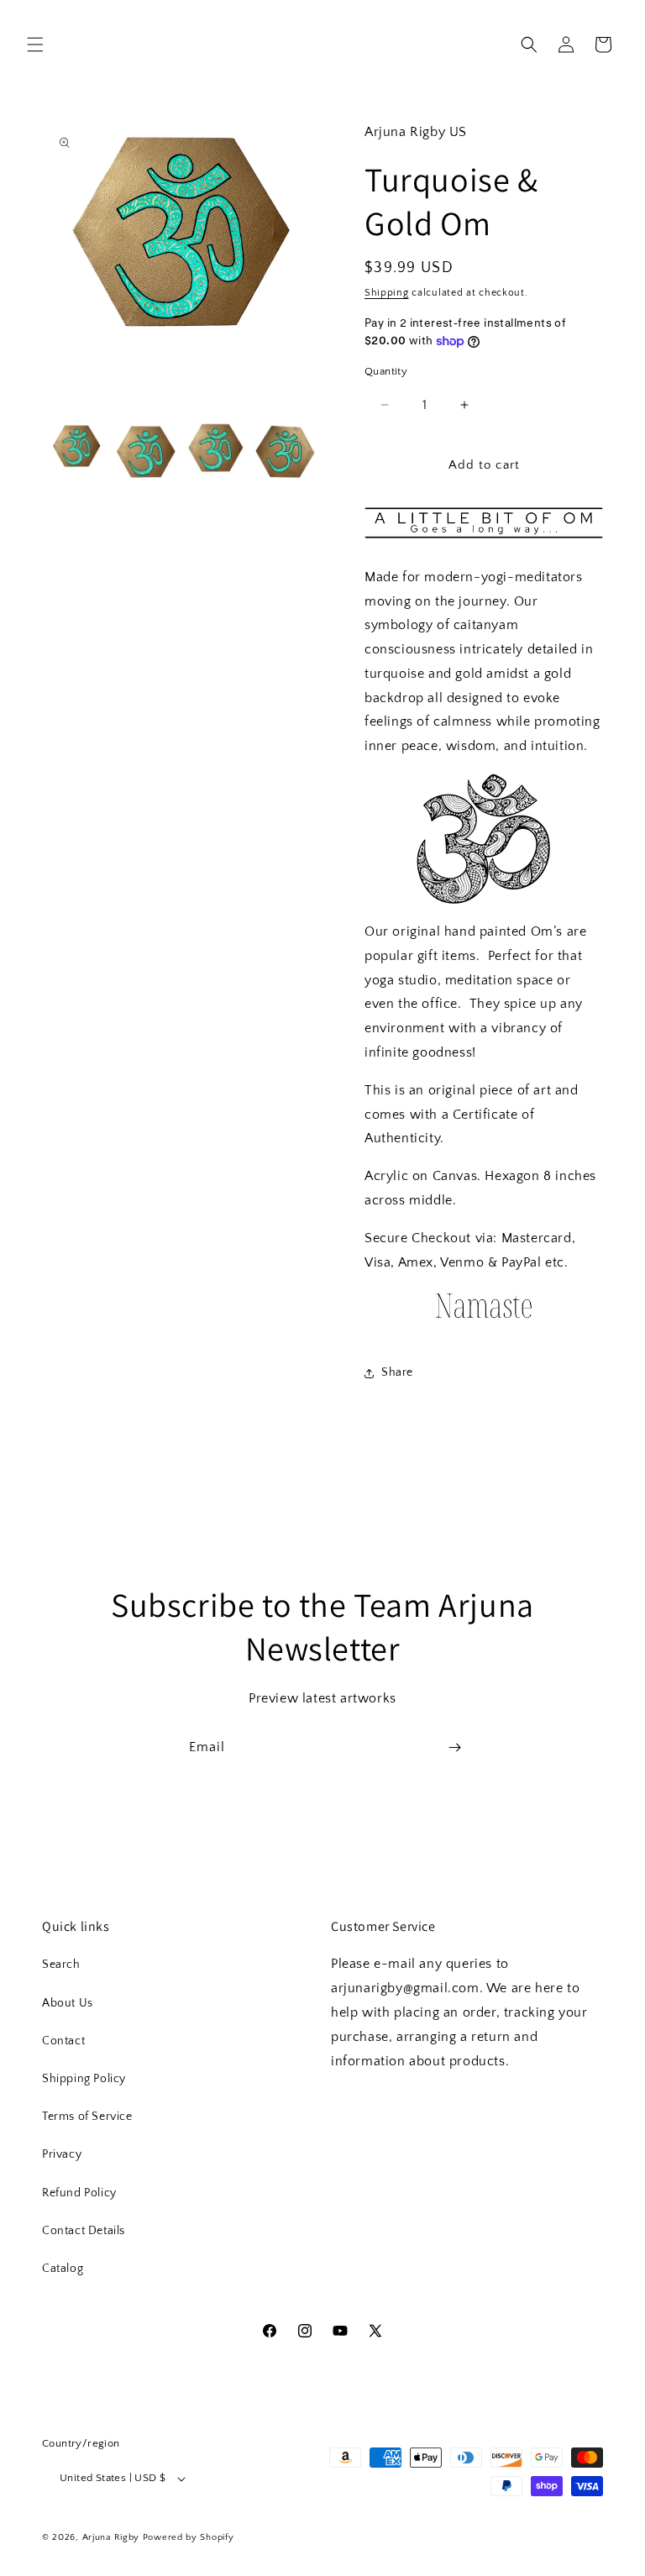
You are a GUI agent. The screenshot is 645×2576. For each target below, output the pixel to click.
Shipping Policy (84, 2079)
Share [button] (397, 1372)
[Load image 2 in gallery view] (147, 452)
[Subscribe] (454, 1747)
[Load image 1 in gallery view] (77, 452)
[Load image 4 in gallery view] (286, 452)
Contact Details (84, 2231)
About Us (68, 2003)
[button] (35, 45)
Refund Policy (79, 2193)
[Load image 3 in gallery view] (216, 452)
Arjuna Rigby (113, 2537)
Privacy (62, 2154)
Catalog (63, 2269)
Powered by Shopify (189, 2537)
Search (61, 1965)
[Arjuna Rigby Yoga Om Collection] (484, 1321)
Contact (63, 2041)
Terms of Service (87, 2117)
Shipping (387, 293)
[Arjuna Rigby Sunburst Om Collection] (484, 839)
